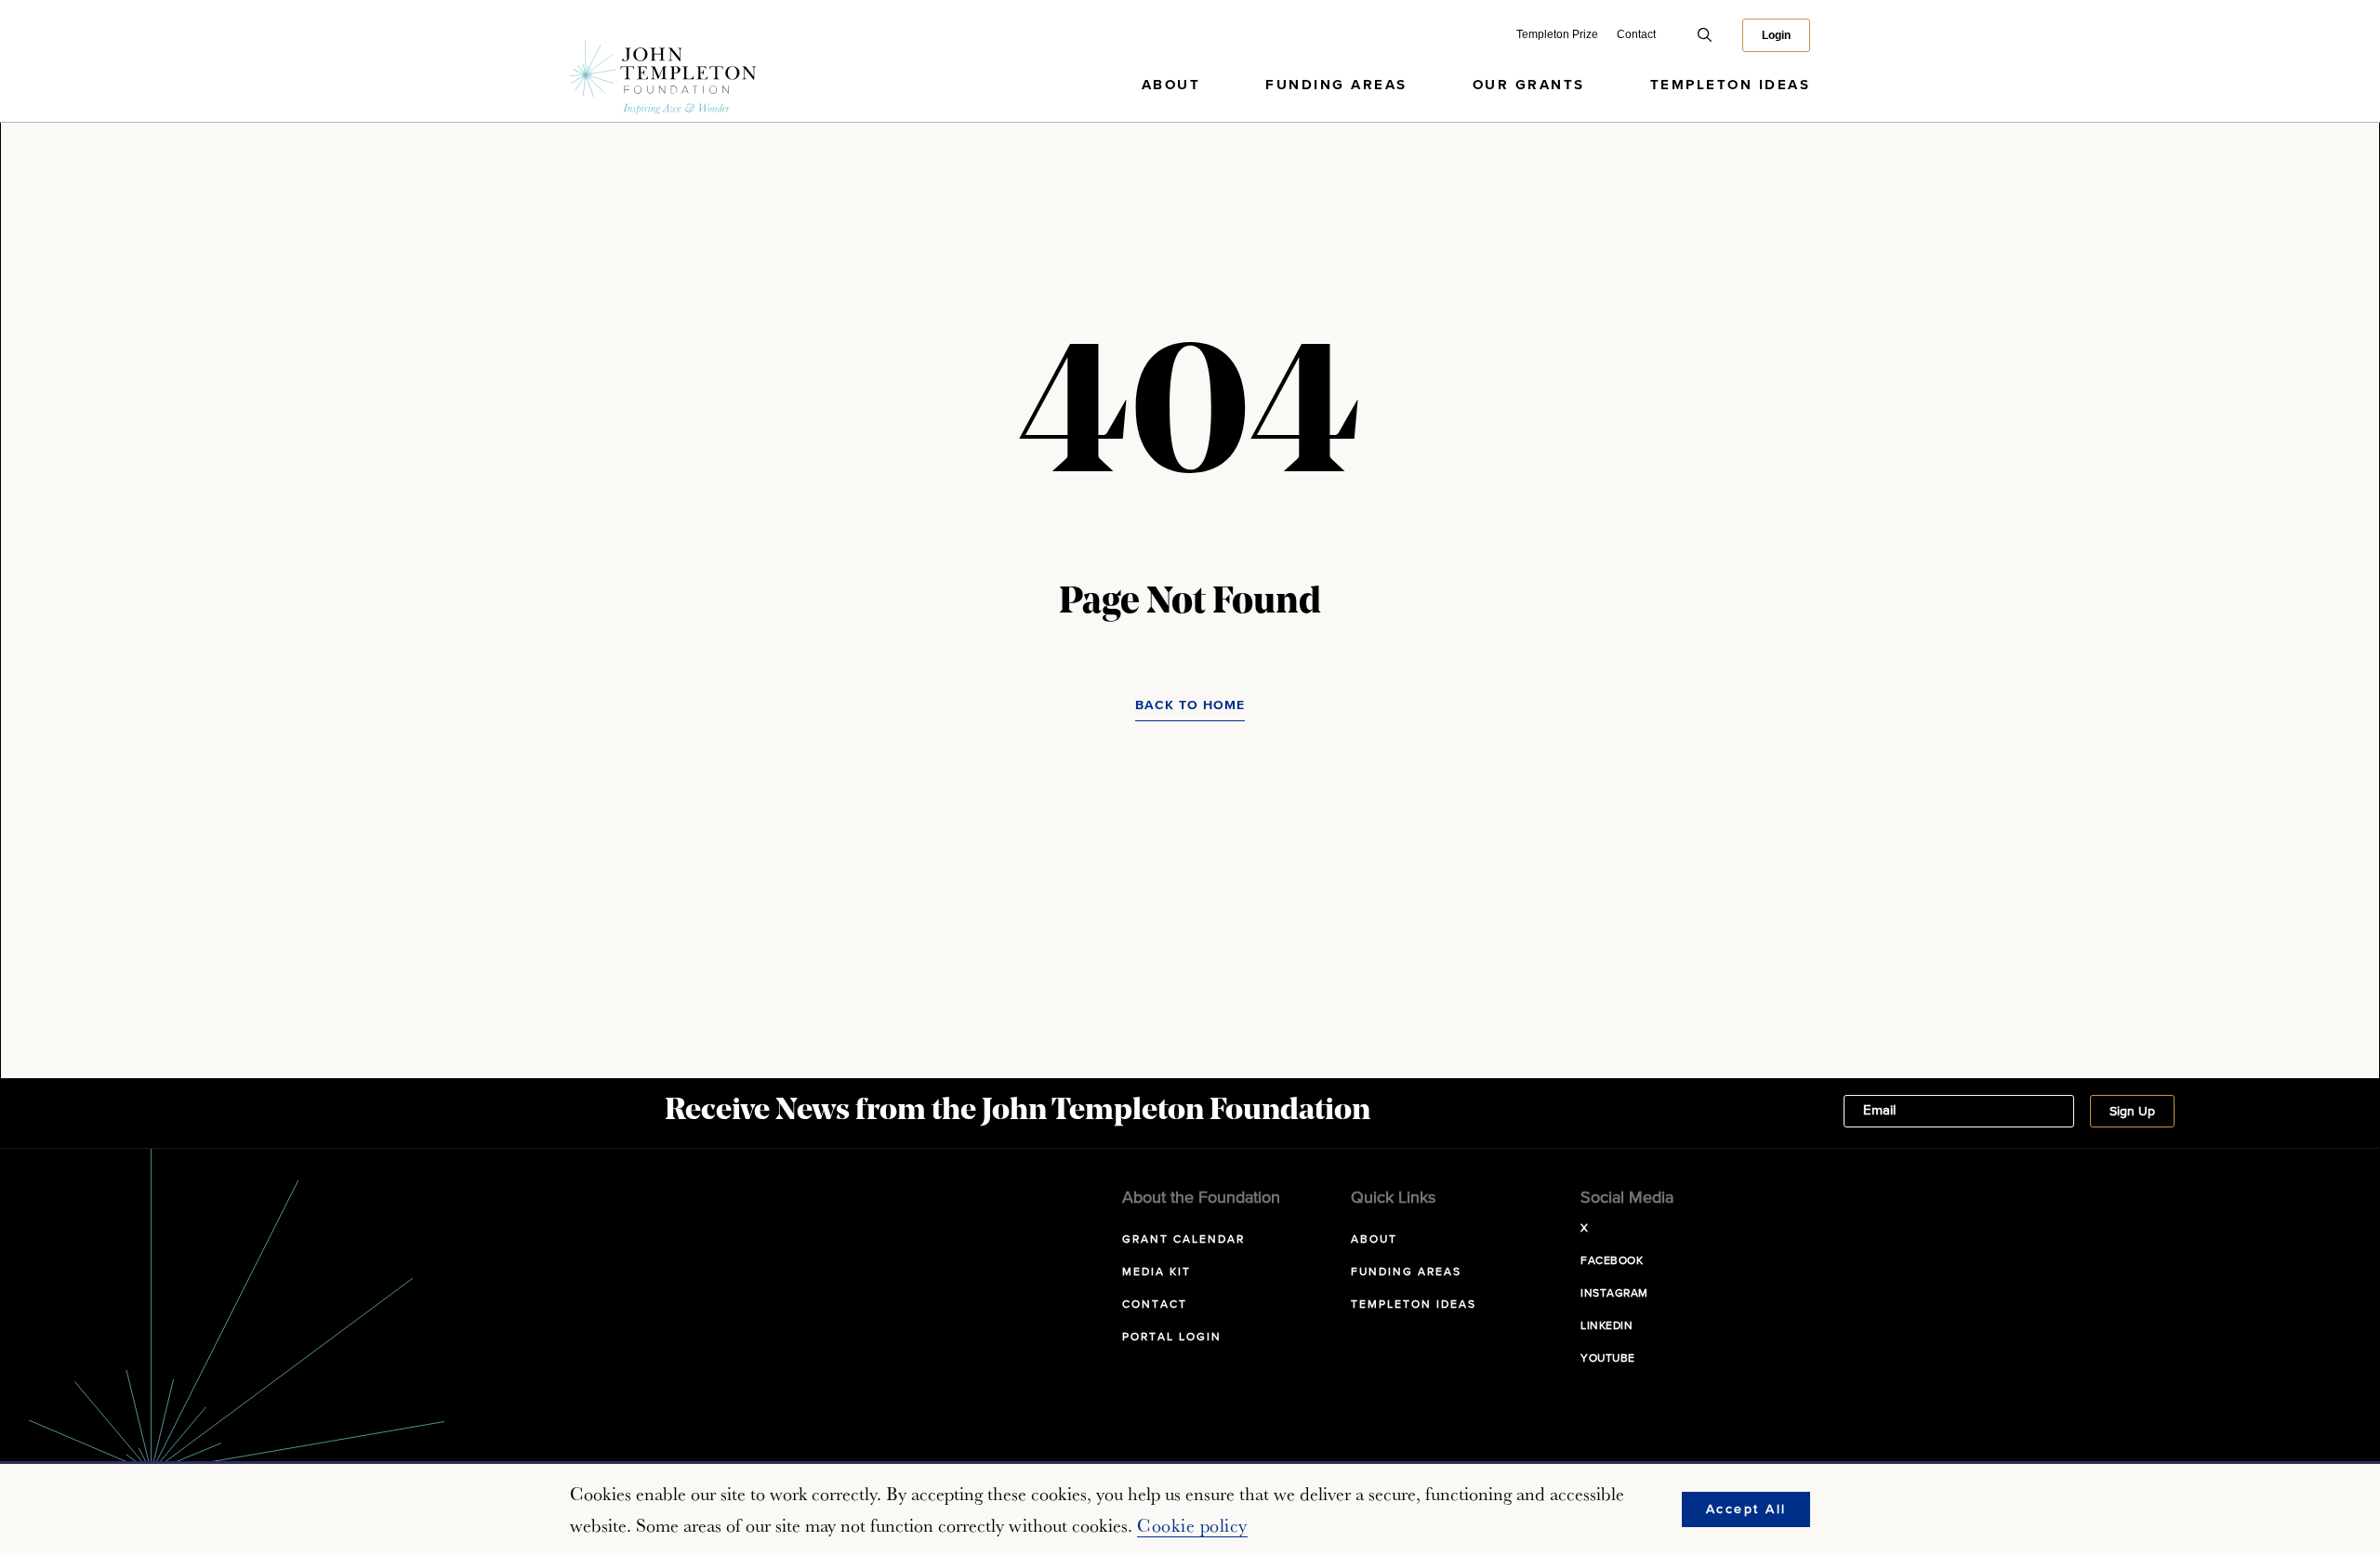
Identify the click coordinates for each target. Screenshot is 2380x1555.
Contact (1636, 34)
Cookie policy (1192, 1525)
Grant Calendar (1183, 1240)
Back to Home (1190, 705)
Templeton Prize (1557, 34)
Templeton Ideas (1731, 85)
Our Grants (1529, 85)
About (1171, 85)
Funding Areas (1336, 85)
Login (1776, 35)
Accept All (1746, 1509)
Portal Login (1172, 1338)
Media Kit (1157, 1272)
